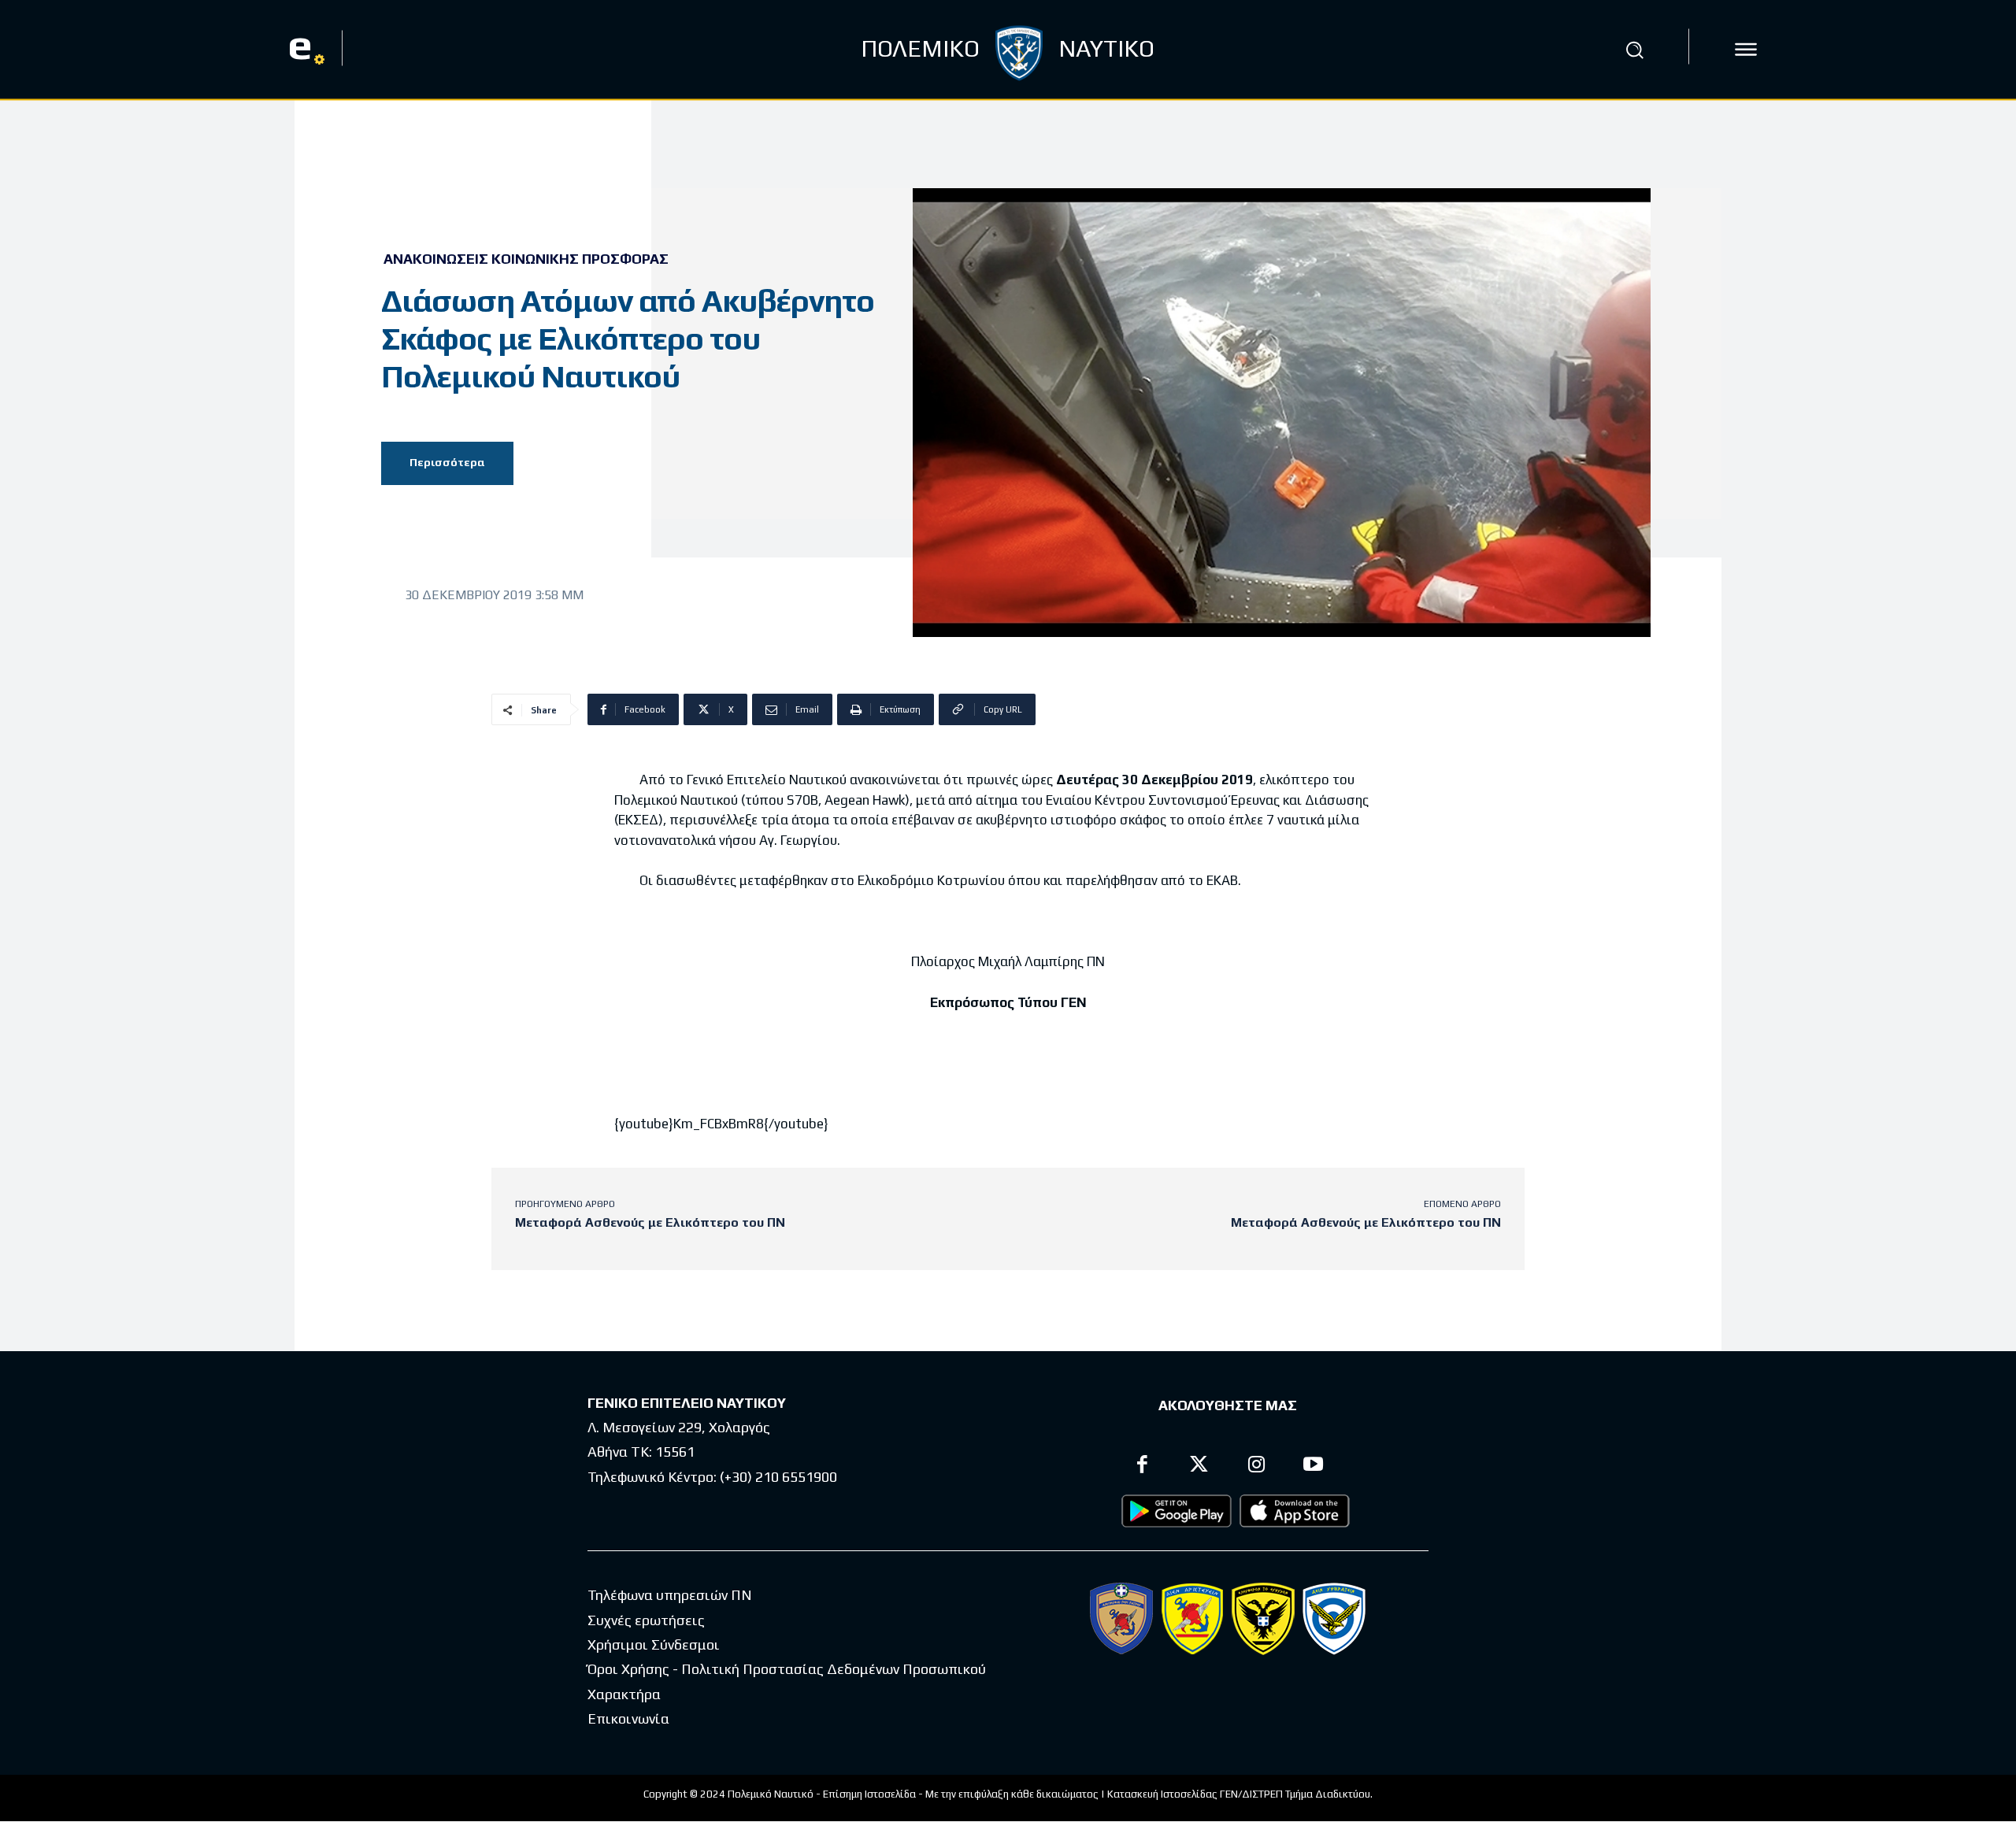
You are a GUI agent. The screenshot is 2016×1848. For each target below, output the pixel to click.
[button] (1635, 50)
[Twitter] (1200, 1467)
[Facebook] (1142, 1467)
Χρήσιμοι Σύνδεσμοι (654, 1644)
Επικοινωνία (628, 1718)
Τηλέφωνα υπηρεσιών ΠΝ (670, 1595)
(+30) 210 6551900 (778, 1477)
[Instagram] (1256, 1467)
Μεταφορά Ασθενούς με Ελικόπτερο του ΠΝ (650, 1222)
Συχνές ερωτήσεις (646, 1620)
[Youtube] (1314, 1467)
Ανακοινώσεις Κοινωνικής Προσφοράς (526, 259)
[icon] (1746, 50)
